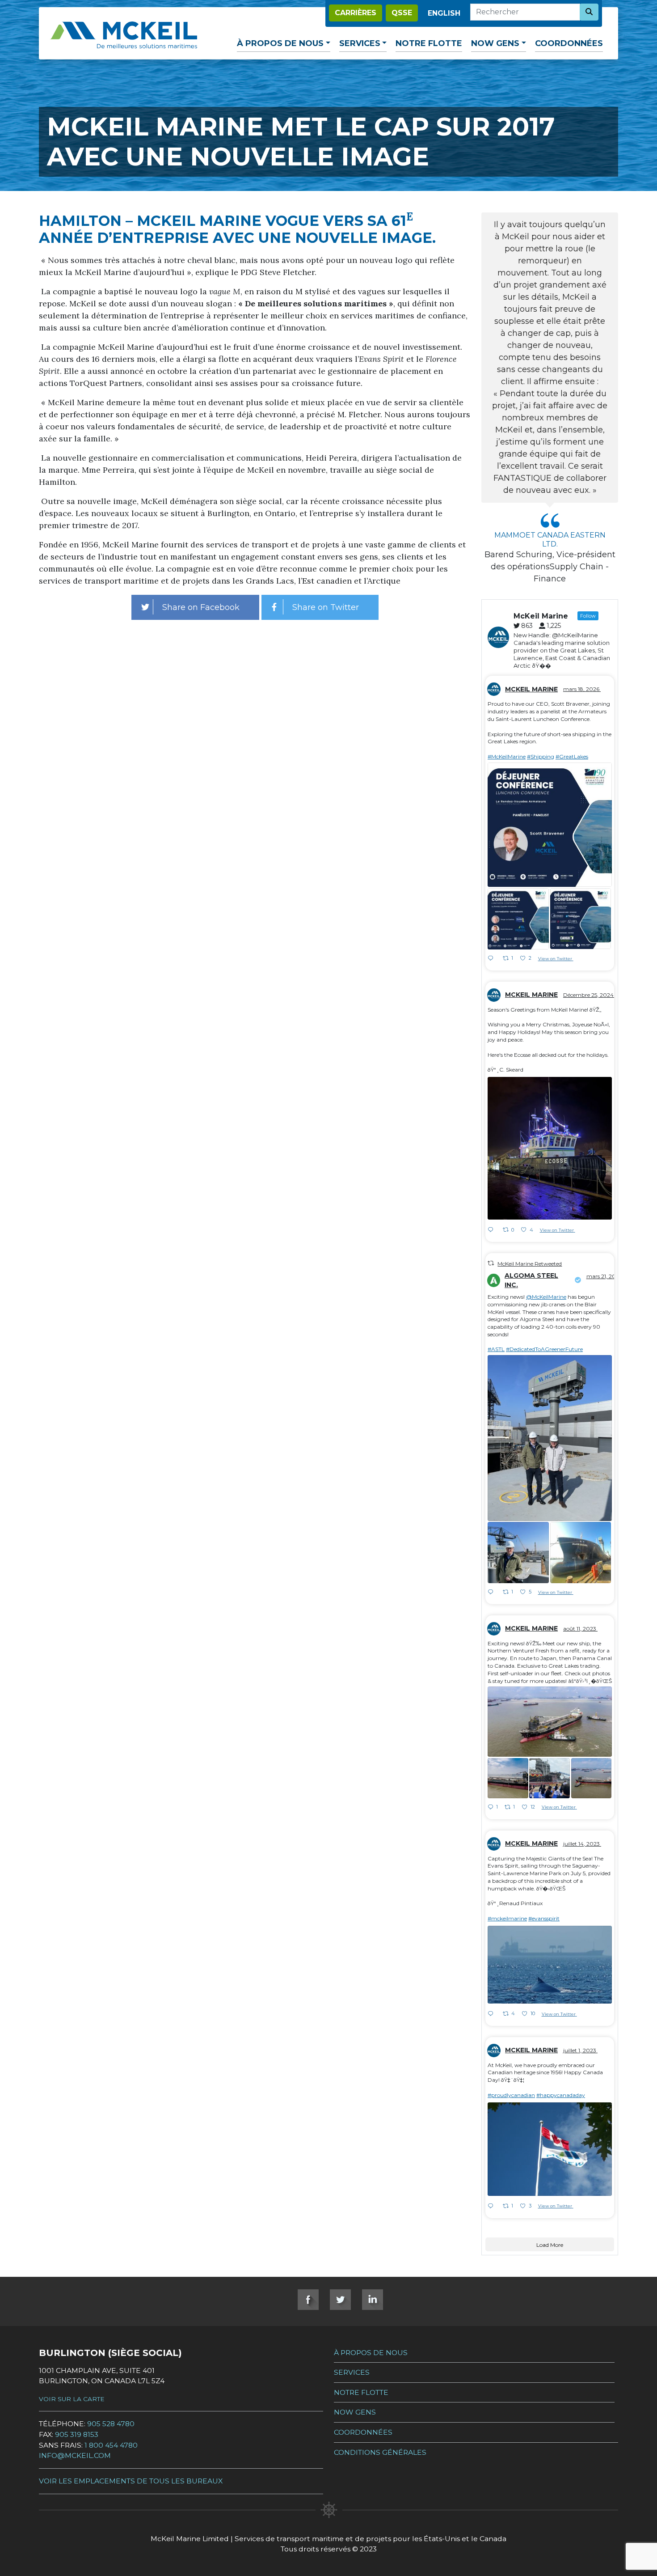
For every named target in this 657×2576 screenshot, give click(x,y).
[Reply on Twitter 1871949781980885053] (493, 1230)
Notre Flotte (429, 43)
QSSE (402, 13)
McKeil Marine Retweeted (530, 1264)
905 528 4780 (111, 2424)
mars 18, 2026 (582, 689)
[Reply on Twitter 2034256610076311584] (493, 959)
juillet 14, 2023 (582, 1844)
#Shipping (541, 756)
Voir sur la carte (72, 2399)
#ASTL (496, 1349)
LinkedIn (373, 2300)
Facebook (308, 2300)
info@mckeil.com (75, 2455)
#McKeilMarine (507, 756)
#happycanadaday (561, 2095)
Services (360, 43)
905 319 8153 (77, 2434)
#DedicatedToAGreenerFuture (544, 1349)
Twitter (340, 2300)
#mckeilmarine (507, 1918)
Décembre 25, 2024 (589, 995)
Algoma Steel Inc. (531, 1280)
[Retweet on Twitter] (491, 1263)
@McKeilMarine (546, 1297)
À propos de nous (280, 43)
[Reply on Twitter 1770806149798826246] (493, 1593)
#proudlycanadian (511, 2095)
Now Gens (495, 43)
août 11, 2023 (580, 1629)
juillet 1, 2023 (580, 2050)
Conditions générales (380, 2452)
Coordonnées (569, 43)
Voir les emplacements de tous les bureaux (131, 2481)
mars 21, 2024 (604, 1276)
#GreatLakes (572, 756)
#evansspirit (544, 1918)
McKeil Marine (531, 689)
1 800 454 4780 (111, 2445)
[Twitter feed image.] (550, 825)
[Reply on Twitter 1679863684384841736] (493, 2014)
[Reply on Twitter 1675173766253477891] (493, 2207)
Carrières (356, 13)
